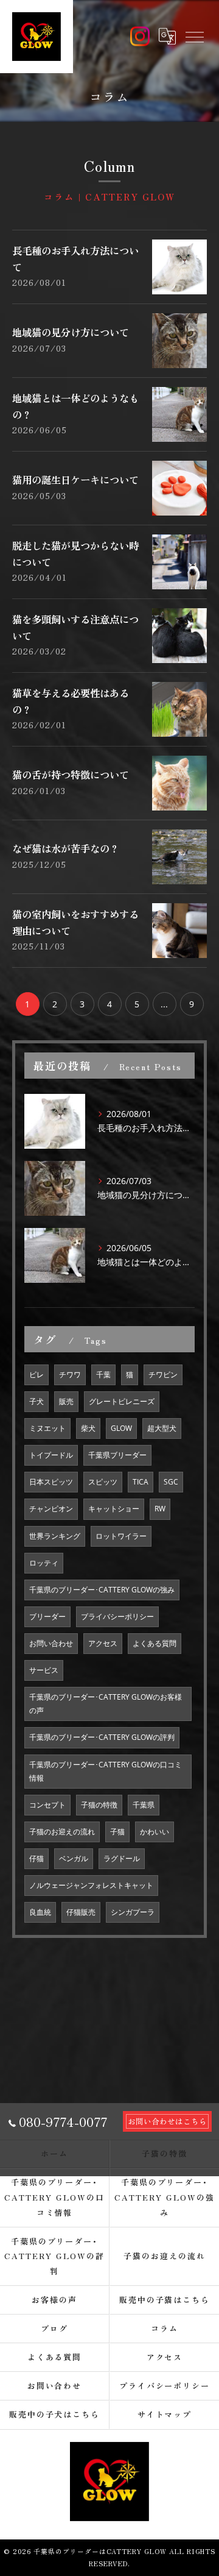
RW (160, 1509)
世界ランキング (55, 1536)
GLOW (121, 1428)
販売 (66, 1401)
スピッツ (103, 1482)
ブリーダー (47, 1616)
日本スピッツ (51, 1482)
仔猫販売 (81, 1912)
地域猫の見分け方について (71, 332)
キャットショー (114, 1509)
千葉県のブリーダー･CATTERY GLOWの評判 (102, 1737)
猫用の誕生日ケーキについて (75, 480)
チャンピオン (51, 1509)
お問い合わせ (51, 1643)
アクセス (103, 1643)
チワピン (163, 1375)
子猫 (117, 1832)
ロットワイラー (121, 1536)
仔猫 (36, 1858)
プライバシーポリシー (117, 1616)
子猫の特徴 (99, 1805)
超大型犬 (162, 1428)
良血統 (40, 1912)
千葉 (103, 1375)
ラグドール (122, 1858)
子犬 (36, 1401)
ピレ (36, 1375)
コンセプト (47, 1805)
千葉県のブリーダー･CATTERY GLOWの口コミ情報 (106, 1771)
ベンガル (74, 1858)
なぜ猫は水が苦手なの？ (66, 848)
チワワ (70, 1375)
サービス (44, 1670)
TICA (141, 1482)
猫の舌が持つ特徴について (71, 775)
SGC (171, 1482)
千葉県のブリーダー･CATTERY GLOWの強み (102, 1590)
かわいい (155, 1832)
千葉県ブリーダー (117, 1455)
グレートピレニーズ (122, 1401)
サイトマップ (165, 2414)
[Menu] (194, 37)
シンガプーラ (133, 1912)
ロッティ (44, 1563)
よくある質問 (155, 1643)
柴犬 (88, 1428)
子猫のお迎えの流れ (62, 1832)
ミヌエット (47, 1428)
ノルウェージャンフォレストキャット (91, 1885)
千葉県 (144, 1805)
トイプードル (51, 1455)
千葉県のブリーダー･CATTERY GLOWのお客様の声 (106, 1704)
